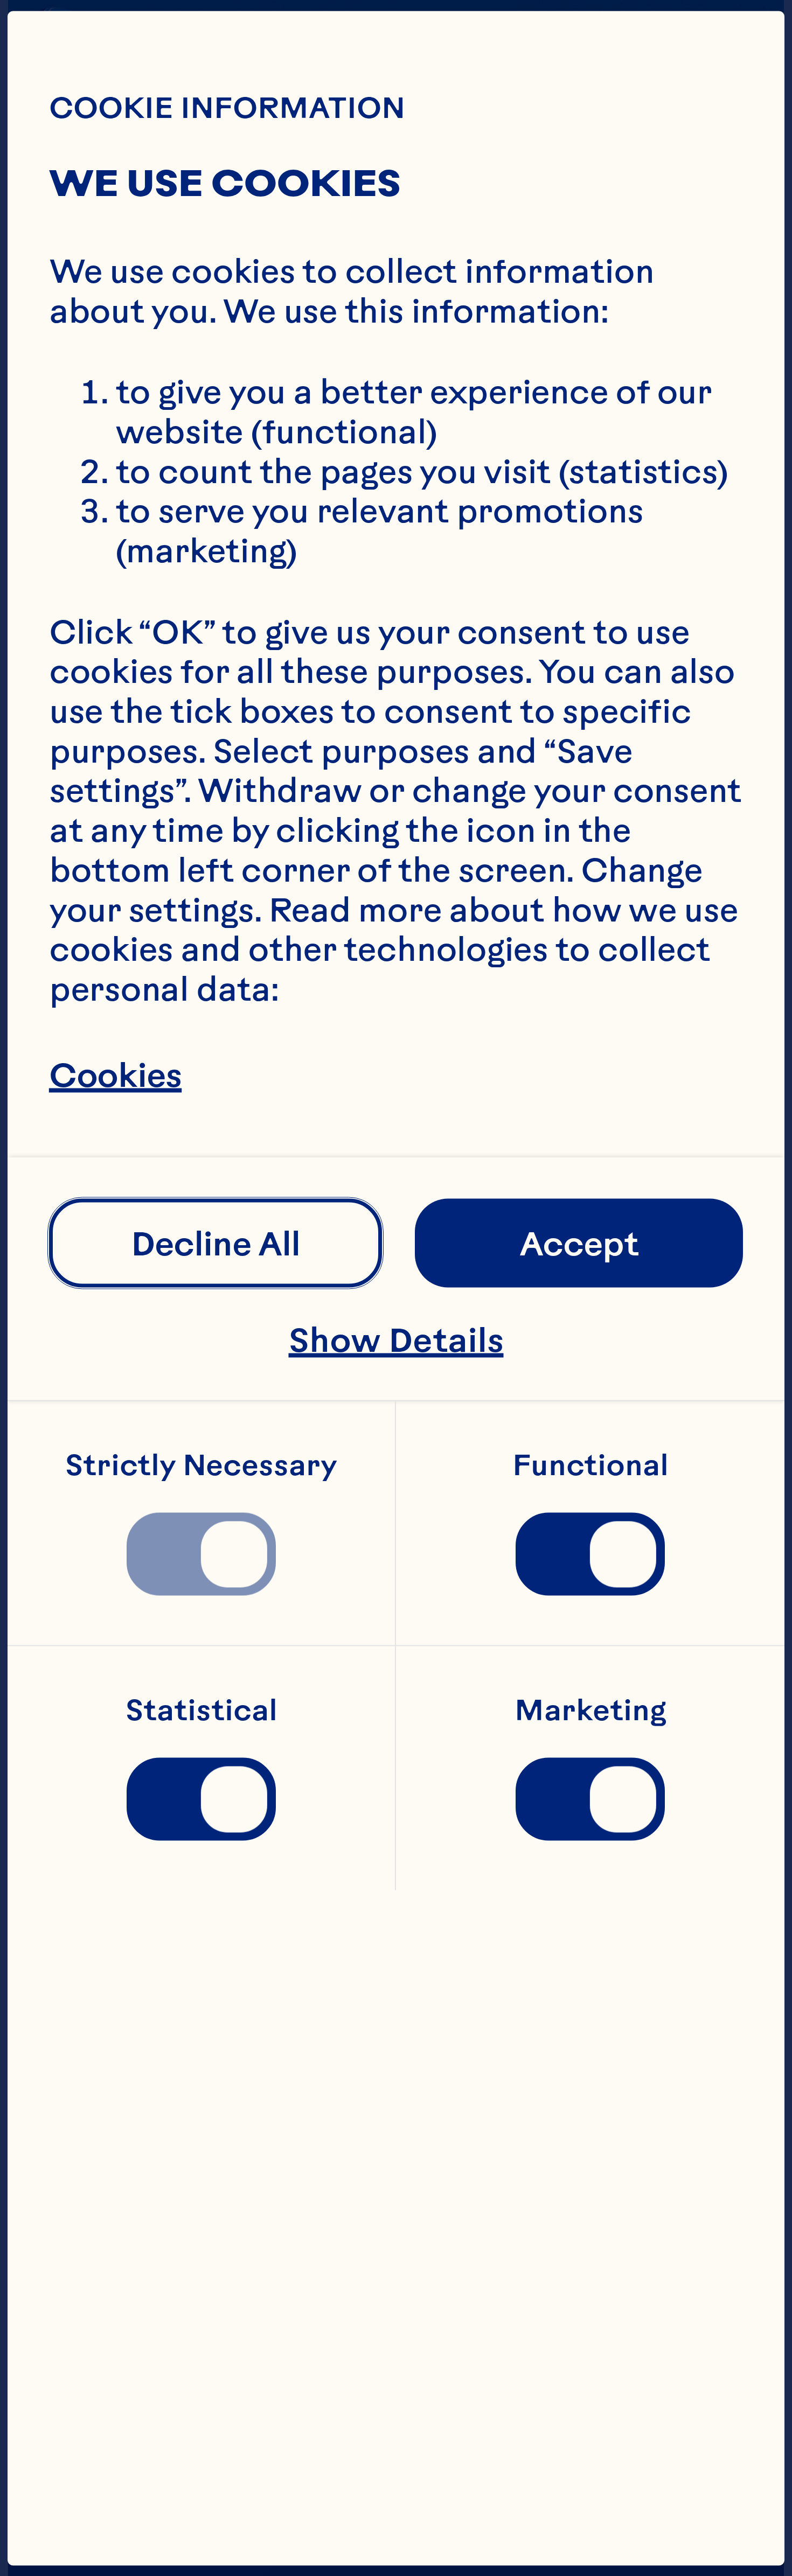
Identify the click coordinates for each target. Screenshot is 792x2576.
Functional (590, 1465)
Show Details (396, 1339)
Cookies (115, 1074)
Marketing (590, 1711)
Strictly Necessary (201, 1465)
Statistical (202, 1711)
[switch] (201, 1554)
